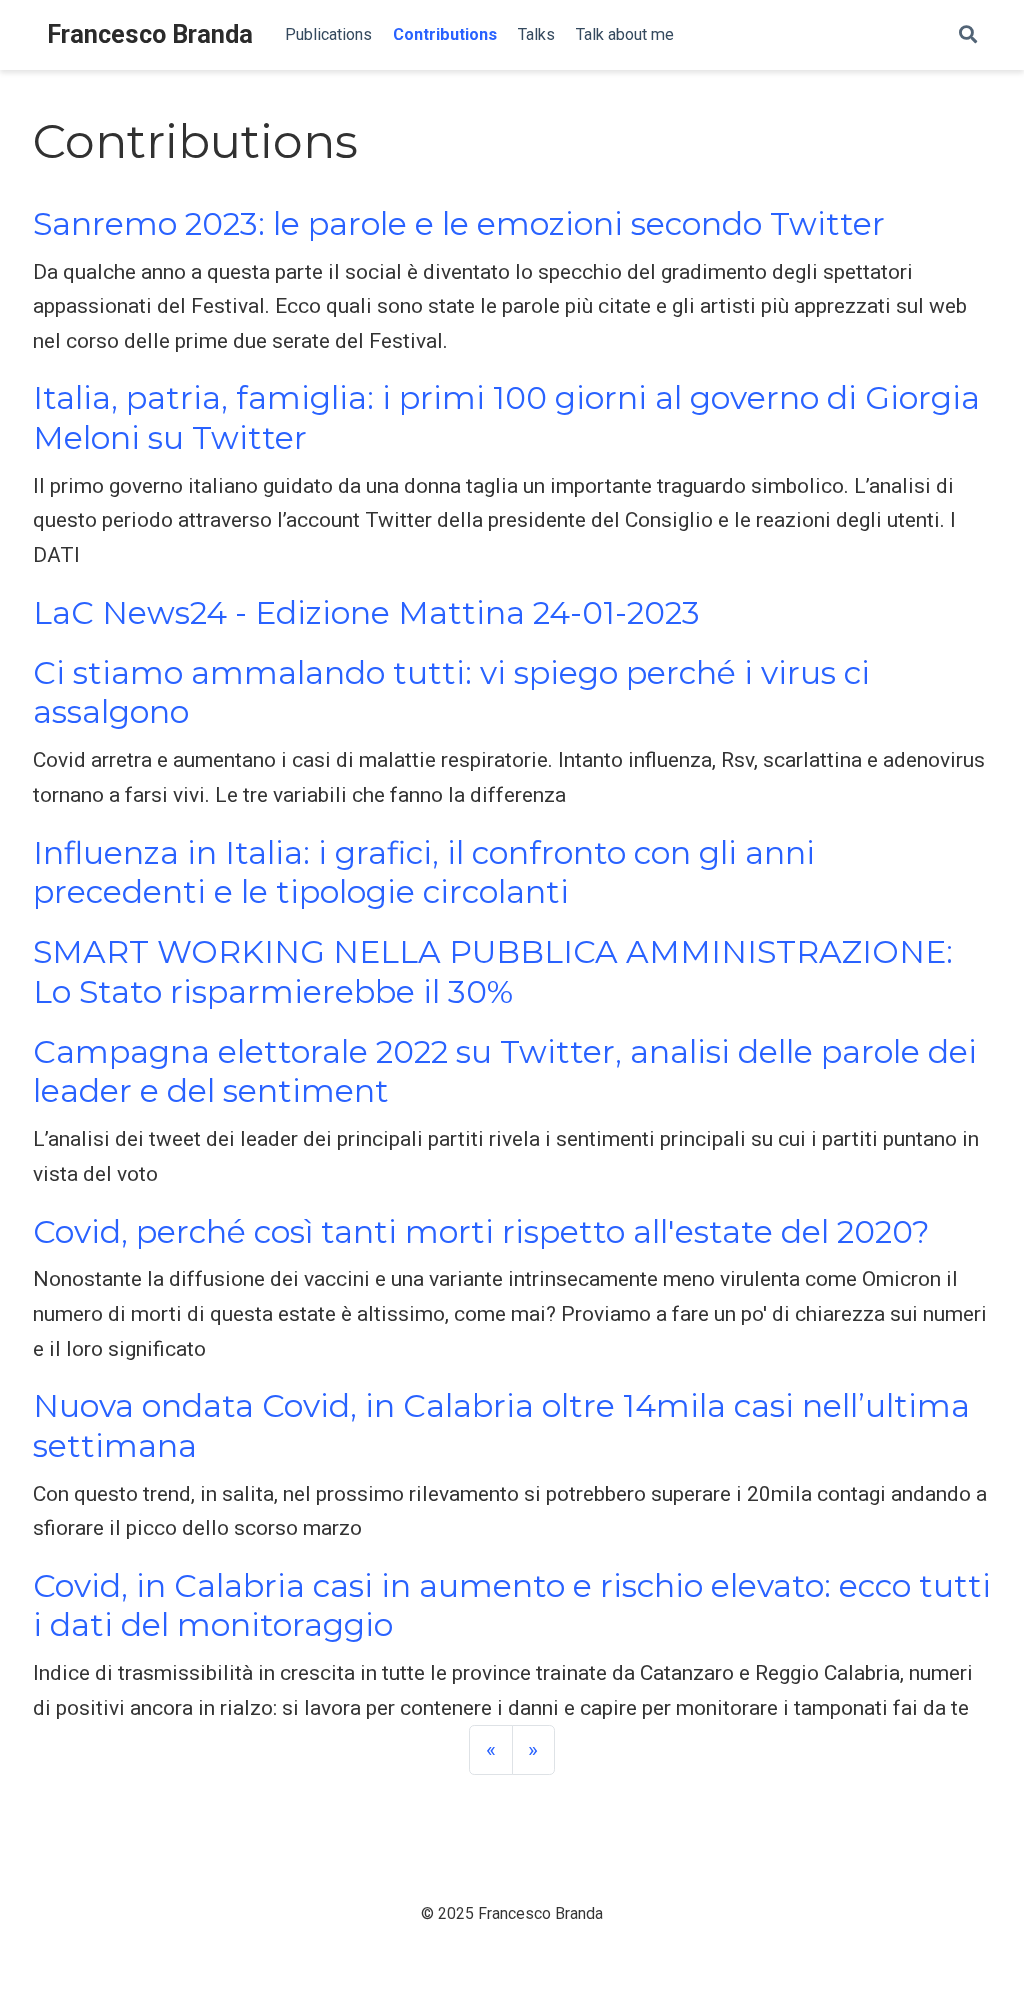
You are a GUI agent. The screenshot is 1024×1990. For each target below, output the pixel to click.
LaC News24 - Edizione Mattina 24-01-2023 (366, 613)
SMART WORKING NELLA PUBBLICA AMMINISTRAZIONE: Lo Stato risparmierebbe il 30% (493, 971)
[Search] (968, 35)
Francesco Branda (150, 34)
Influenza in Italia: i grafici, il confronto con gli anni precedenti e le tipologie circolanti (424, 872)
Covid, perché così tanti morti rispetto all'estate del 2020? (481, 1232)
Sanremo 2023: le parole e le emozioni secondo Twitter (459, 224)
